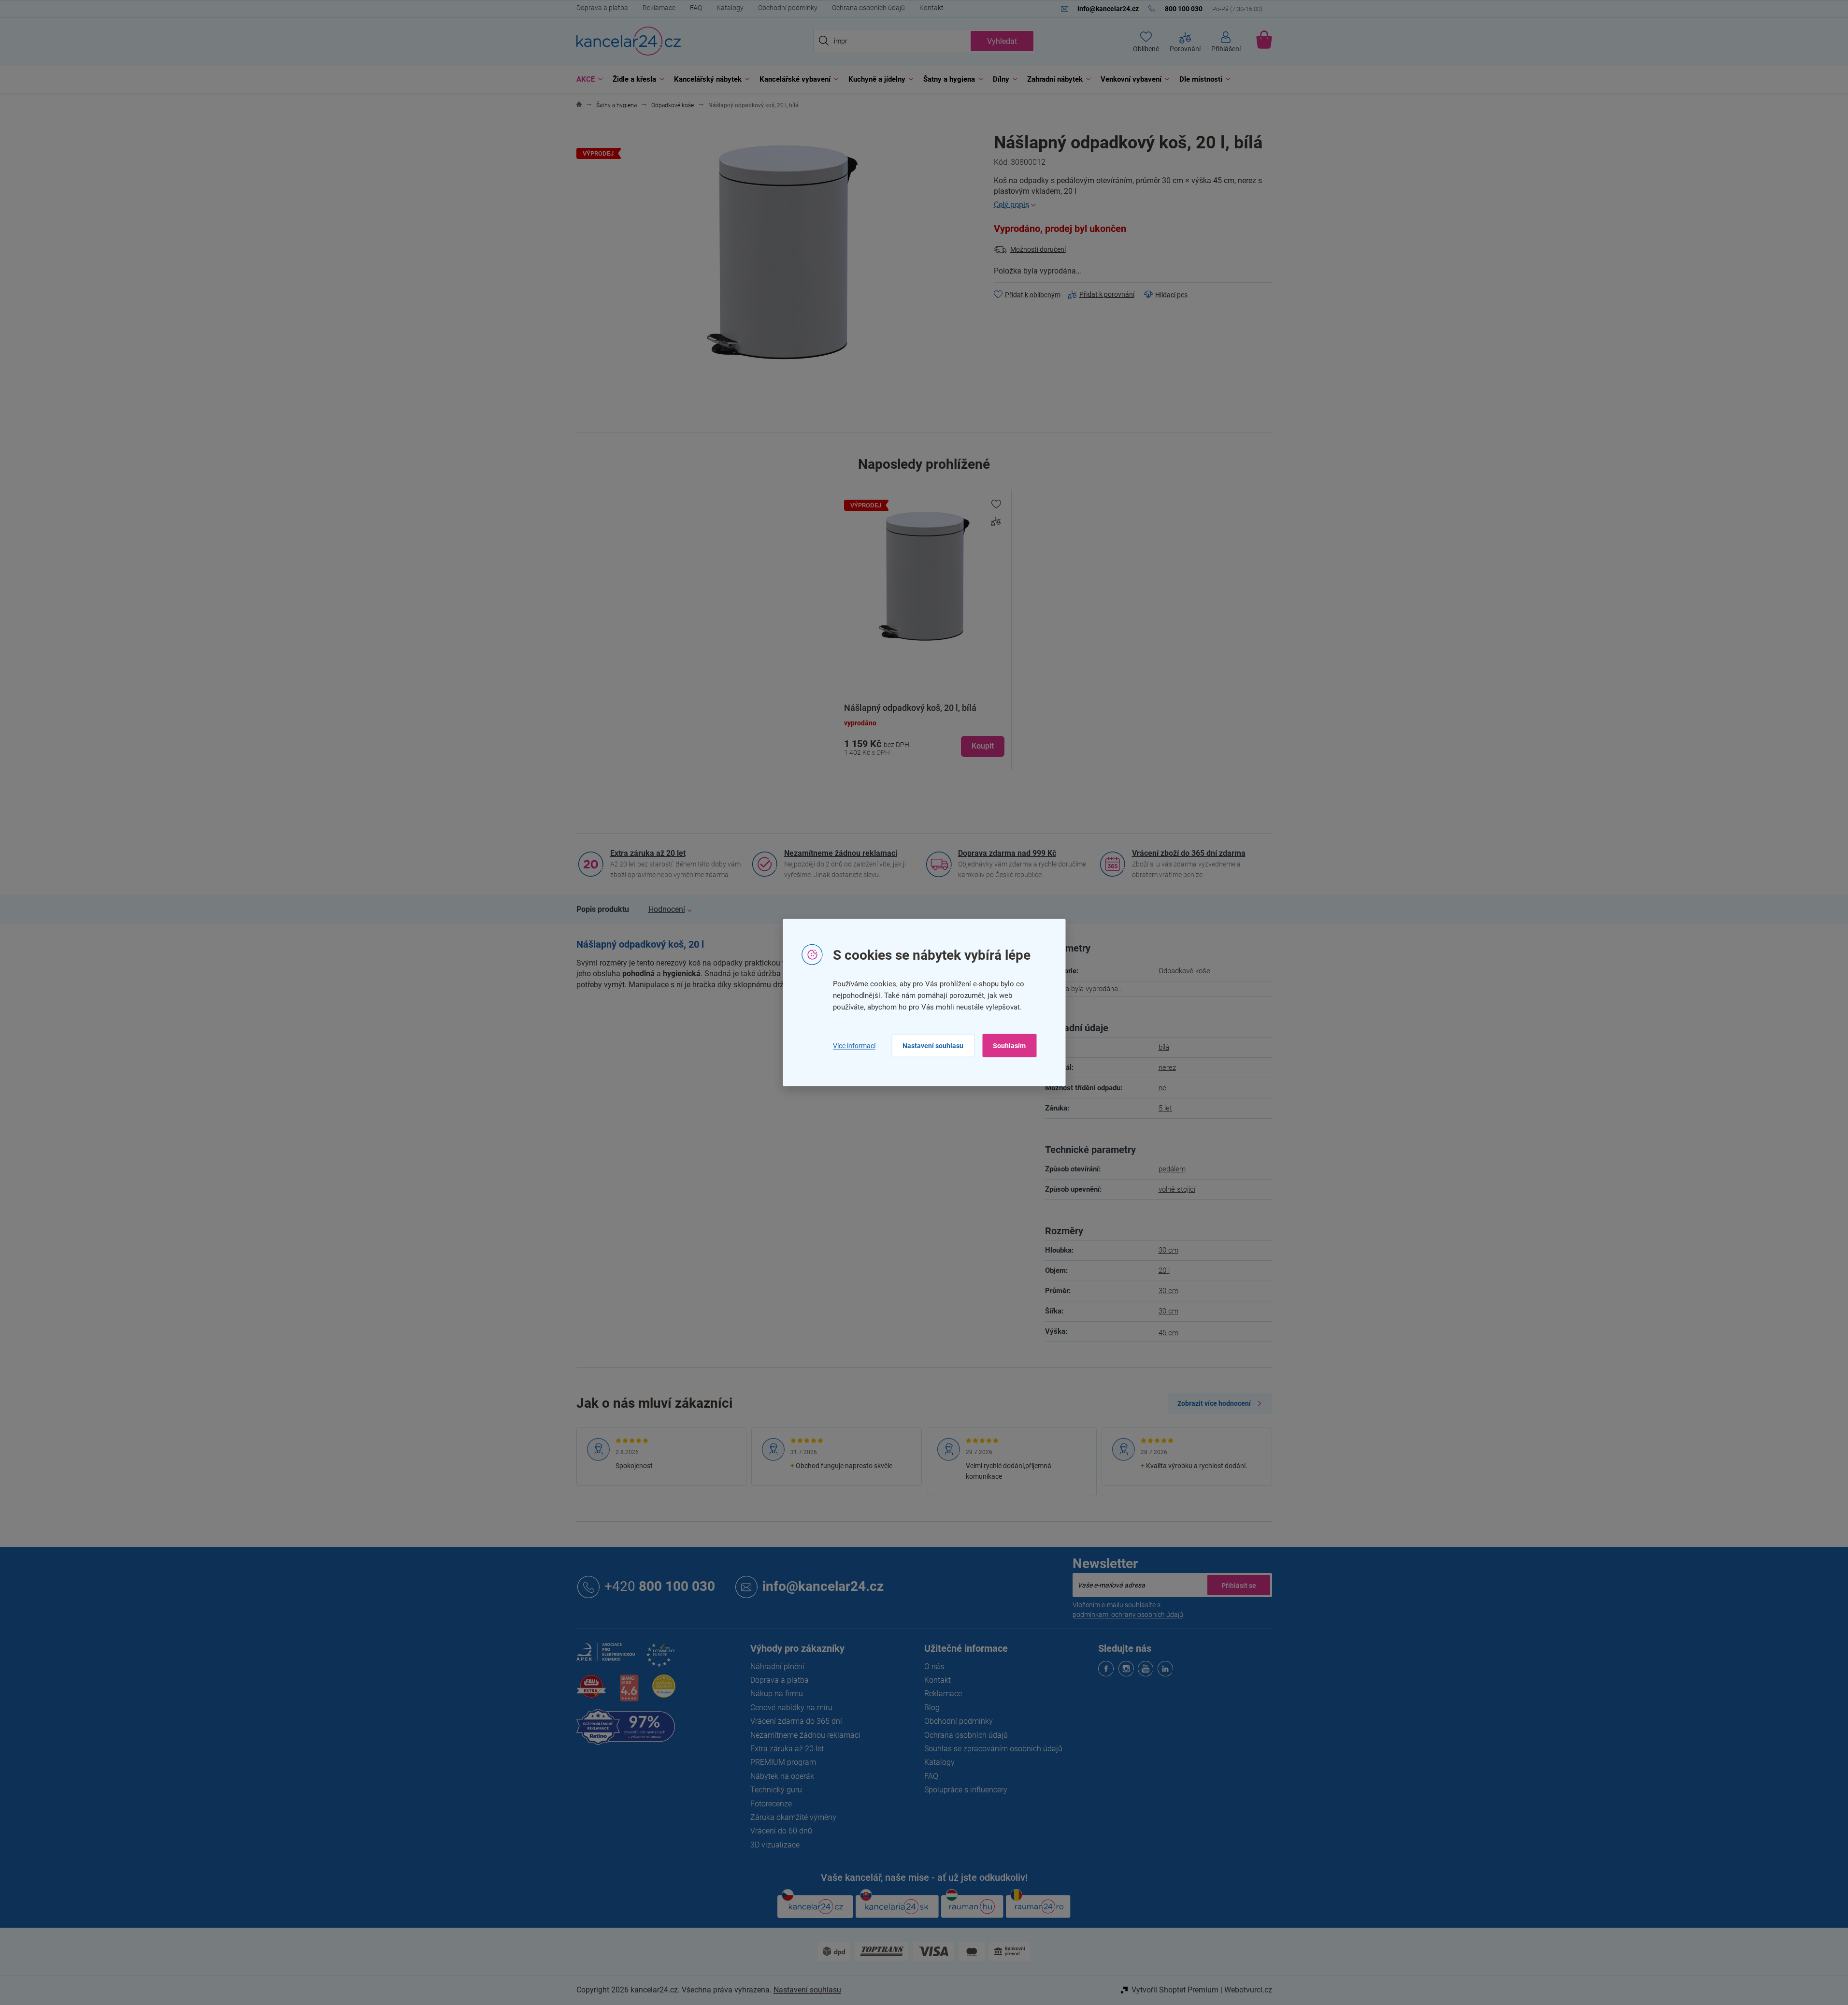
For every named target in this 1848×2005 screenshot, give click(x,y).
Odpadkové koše (1184, 971)
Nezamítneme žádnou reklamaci (841, 853)
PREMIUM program (783, 1762)
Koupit (983, 746)
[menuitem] (587, 79)
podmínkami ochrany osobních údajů (1128, 1615)
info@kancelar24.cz (823, 1586)
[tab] (603, 909)
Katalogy (730, 8)
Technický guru (776, 1790)
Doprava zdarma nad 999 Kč (1007, 853)
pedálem (1172, 1169)
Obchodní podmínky (788, 8)
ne (1162, 1088)
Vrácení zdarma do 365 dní (796, 1721)
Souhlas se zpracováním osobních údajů (993, 1749)
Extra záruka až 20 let (648, 853)
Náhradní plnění (777, 1666)
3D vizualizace (775, 1845)
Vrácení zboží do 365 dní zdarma (1189, 853)
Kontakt (931, 8)
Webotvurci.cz (1248, 1990)
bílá (1164, 1047)
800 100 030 (660, 1586)
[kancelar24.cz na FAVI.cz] (591, 1692)
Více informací (854, 1045)
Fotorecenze (771, 1804)
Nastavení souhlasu (933, 1046)
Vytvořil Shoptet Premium (1175, 1990)
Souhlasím (1009, 1046)
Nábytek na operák (782, 1776)
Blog (932, 1708)
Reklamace (659, 8)
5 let (1165, 1108)
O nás (934, 1666)
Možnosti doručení (1038, 249)
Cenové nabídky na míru (791, 1708)
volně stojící (1177, 1189)
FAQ (696, 8)
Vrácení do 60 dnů (781, 1831)
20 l (1164, 1270)
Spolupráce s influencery (966, 1790)
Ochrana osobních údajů (868, 8)
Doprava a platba (602, 8)
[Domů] (579, 106)
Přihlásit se (1239, 1585)
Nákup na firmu (777, 1694)
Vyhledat (1002, 41)
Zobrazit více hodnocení (1214, 1403)
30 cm (1168, 1250)
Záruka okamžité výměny (793, 1817)
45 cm (1168, 1333)
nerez (1167, 1067)
